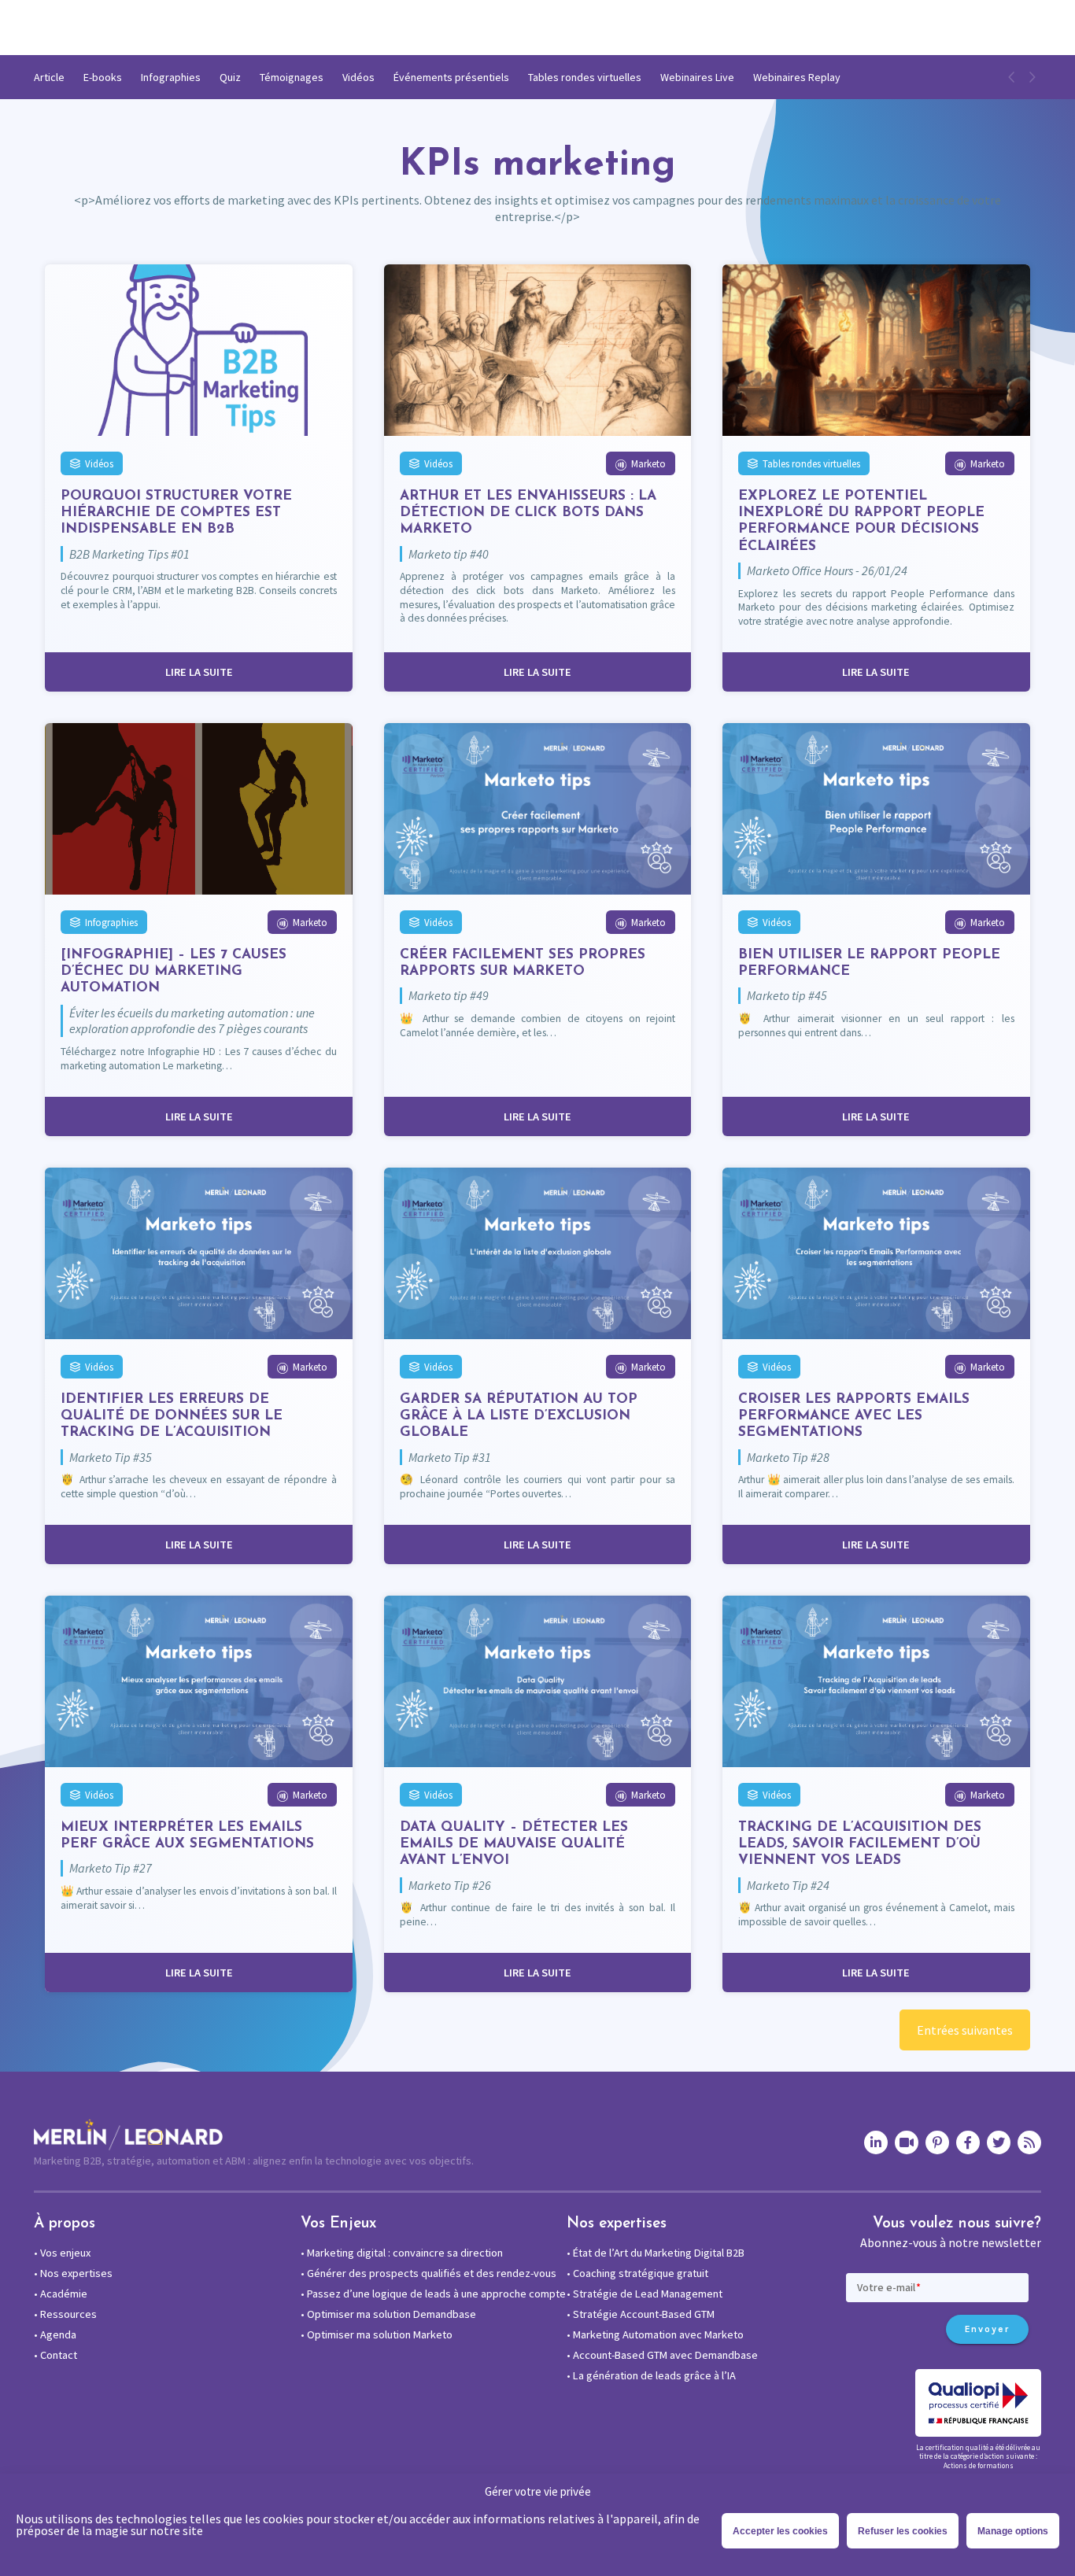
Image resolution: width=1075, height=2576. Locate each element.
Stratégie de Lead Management (645, 2294)
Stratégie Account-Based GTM (641, 2314)
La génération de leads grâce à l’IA (651, 2375)
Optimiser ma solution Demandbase (388, 2314)
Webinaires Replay (797, 77)
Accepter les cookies (780, 2531)
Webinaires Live (697, 77)
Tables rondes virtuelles (585, 77)
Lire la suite (199, 672)
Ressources (65, 2314)
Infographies (171, 77)
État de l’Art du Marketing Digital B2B (656, 2253)
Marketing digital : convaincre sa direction (402, 2253)
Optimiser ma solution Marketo (377, 2334)
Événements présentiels (451, 77)
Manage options (1013, 2531)
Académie (61, 2294)
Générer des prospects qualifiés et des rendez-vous (429, 2273)
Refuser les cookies (903, 2531)
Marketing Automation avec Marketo (655, 2334)
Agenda (55, 2334)
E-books (103, 77)
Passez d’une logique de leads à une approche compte (433, 2294)
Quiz (230, 77)
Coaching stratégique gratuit (637, 2273)
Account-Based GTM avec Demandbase (662, 2355)
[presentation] (1012, 77)
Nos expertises (73, 2273)
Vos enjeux (62, 2253)
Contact (55, 2355)
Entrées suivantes (965, 2030)
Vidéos (358, 77)
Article (49, 77)
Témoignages (292, 77)
